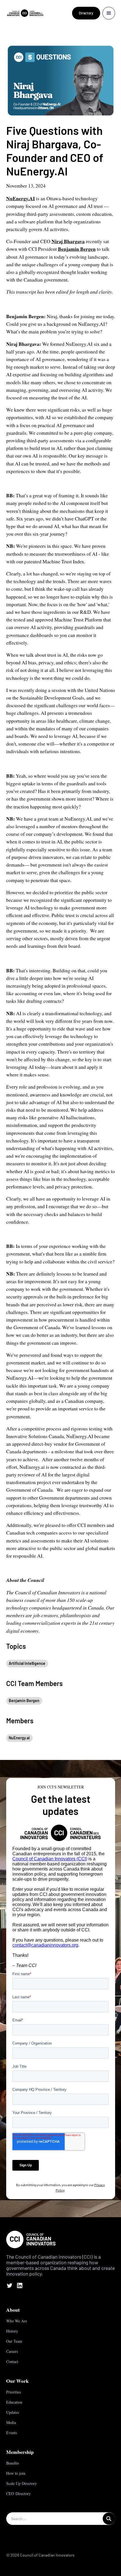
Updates (13, 2412)
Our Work (17, 2381)
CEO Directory (18, 2493)
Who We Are (17, 2321)
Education (14, 2402)
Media (11, 2422)
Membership (20, 2452)
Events (12, 2433)
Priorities (14, 2392)
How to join (16, 2473)
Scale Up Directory (22, 2483)
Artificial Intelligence (27, 1663)
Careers (12, 2351)
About (13, 2310)
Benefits (13, 2463)
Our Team (14, 2341)
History (12, 2331)
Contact (12, 2361)
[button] (109, 13)
